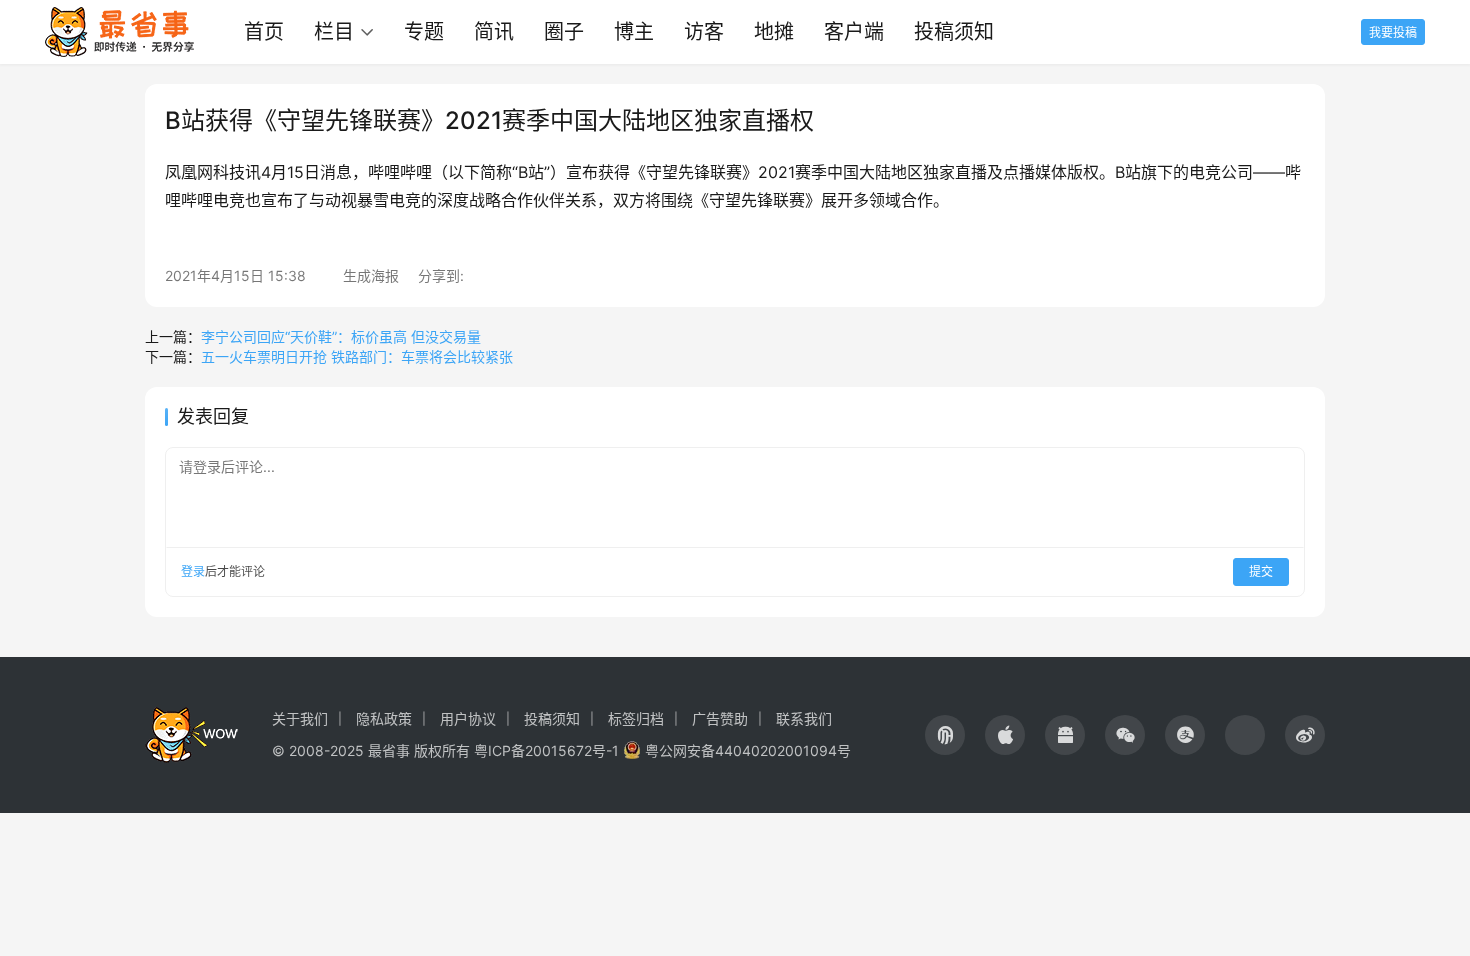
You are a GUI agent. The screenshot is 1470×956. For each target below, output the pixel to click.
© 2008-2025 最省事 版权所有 (371, 750)
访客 (704, 32)
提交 (1261, 571)
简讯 (494, 32)
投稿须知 (954, 32)
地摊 (774, 32)
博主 (634, 32)
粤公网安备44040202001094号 (748, 750)
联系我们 (804, 718)
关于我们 (300, 718)
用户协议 (468, 718)
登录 (193, 571)
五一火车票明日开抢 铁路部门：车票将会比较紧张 (357, 356)
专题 (424, 32)
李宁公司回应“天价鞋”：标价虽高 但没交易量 (341, 336)
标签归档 (636, 718)
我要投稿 (1393, 32)
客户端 (854, 32)
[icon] (945, 735)
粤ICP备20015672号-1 (546, 750)
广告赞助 (720, 718)
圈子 (564, 32)
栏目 (334, 32)
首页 (264, 32)
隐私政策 (384, 718)
